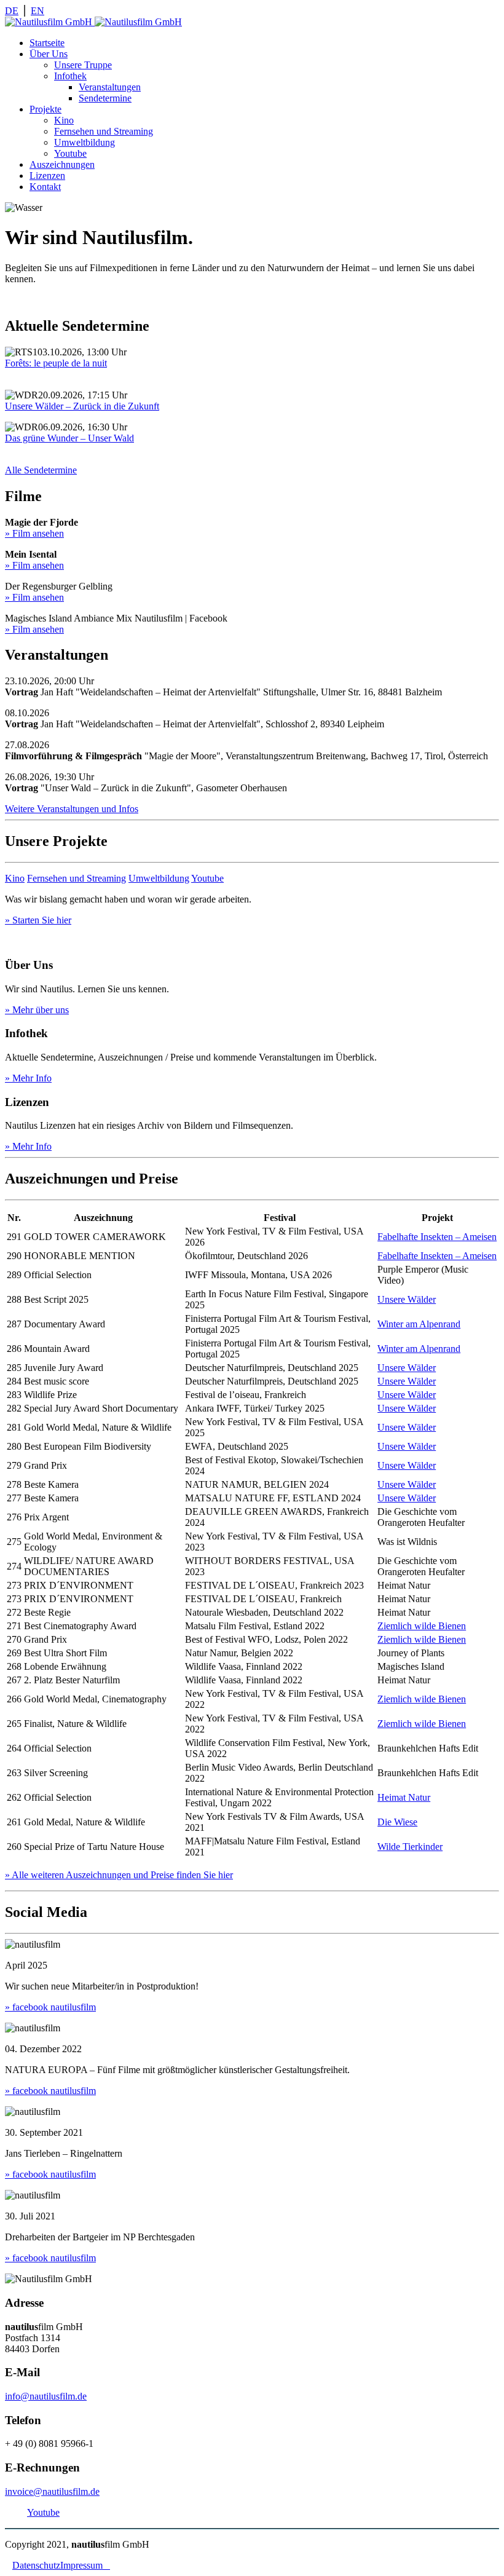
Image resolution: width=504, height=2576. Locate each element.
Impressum (85, 2565)
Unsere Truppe (83, 65)
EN (37, 11)
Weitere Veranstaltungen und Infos (72, 809)
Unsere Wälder (407, 1299)
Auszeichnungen (62, 164)
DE (12, 11)
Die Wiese (397, 1822)
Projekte (45, 109)
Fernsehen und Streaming (104, 131)
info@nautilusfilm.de (46, 2396)
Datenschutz (36, 2565)
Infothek (70, 76)
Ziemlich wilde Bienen (422, 1626)
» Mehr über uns (37, 1010)
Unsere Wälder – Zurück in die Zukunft (82, 406)
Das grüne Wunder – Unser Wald (69, 438)
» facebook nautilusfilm (50, 2007)
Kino (64, 120)
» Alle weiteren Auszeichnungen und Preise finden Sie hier (119, 1875)
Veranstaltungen (110, 87)
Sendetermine (105, 98)
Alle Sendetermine (41, 470)
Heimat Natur (404, 1797)
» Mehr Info (28, 1078)
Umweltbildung (85, 142)
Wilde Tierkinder (410, 1847)
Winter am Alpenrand (419, 1324)
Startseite (47, 43)
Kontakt (45, 187)
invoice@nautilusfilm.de (52, 2491)
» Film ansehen (34, 533)
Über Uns (49, 54)
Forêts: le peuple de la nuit (56, 363)
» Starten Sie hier (38, 920)
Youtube (70, 153)
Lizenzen (47, 176)
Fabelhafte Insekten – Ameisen (437, 1237)
